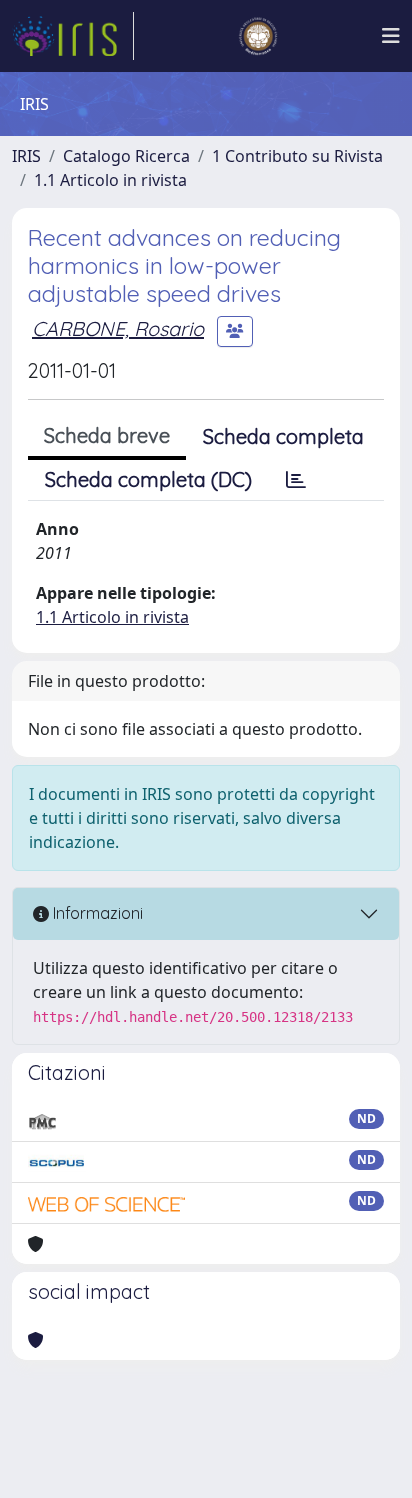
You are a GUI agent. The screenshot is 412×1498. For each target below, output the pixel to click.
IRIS (26, 156)
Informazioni (96, 913)
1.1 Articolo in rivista (110, 180)
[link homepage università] (258, 36)
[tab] (296, 480)
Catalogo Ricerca (126, 156)
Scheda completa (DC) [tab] (148, 479)
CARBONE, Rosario (118, 328)
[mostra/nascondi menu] (391, 36)
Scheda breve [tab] (107, 435)
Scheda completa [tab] (283, 436)
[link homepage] (73, 36)
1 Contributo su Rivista (297, 156)
